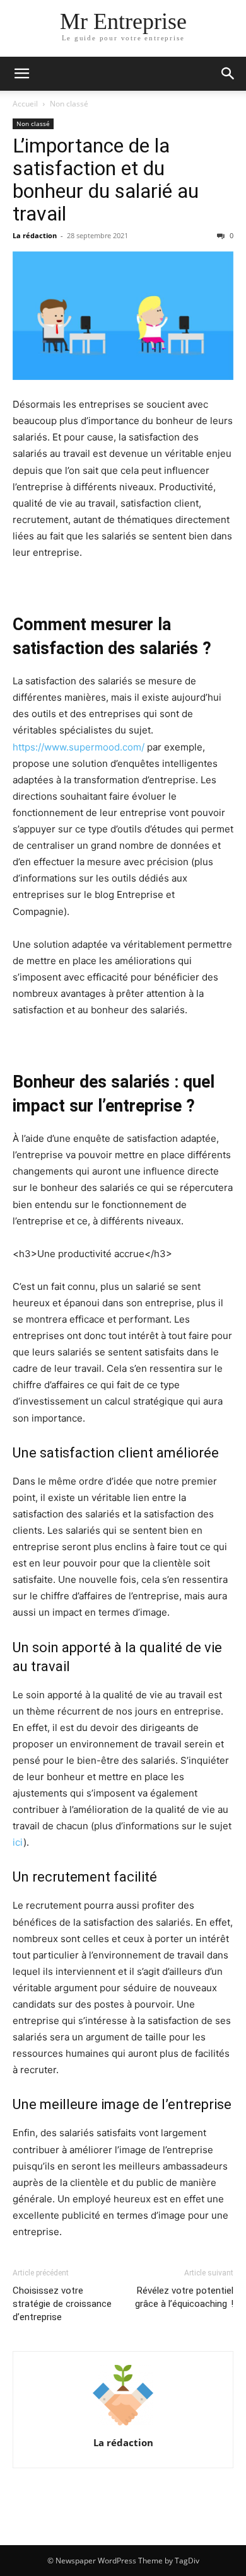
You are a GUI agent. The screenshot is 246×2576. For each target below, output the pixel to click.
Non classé (69, 104)
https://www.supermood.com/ (79, 747)
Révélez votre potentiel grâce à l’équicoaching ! (184, 2297)
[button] (21, 74)
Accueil (25, 104)
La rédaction (35, 235)
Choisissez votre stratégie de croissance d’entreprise (62, 2304)
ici (18, 1842)
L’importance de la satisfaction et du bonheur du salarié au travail (106, 180)
